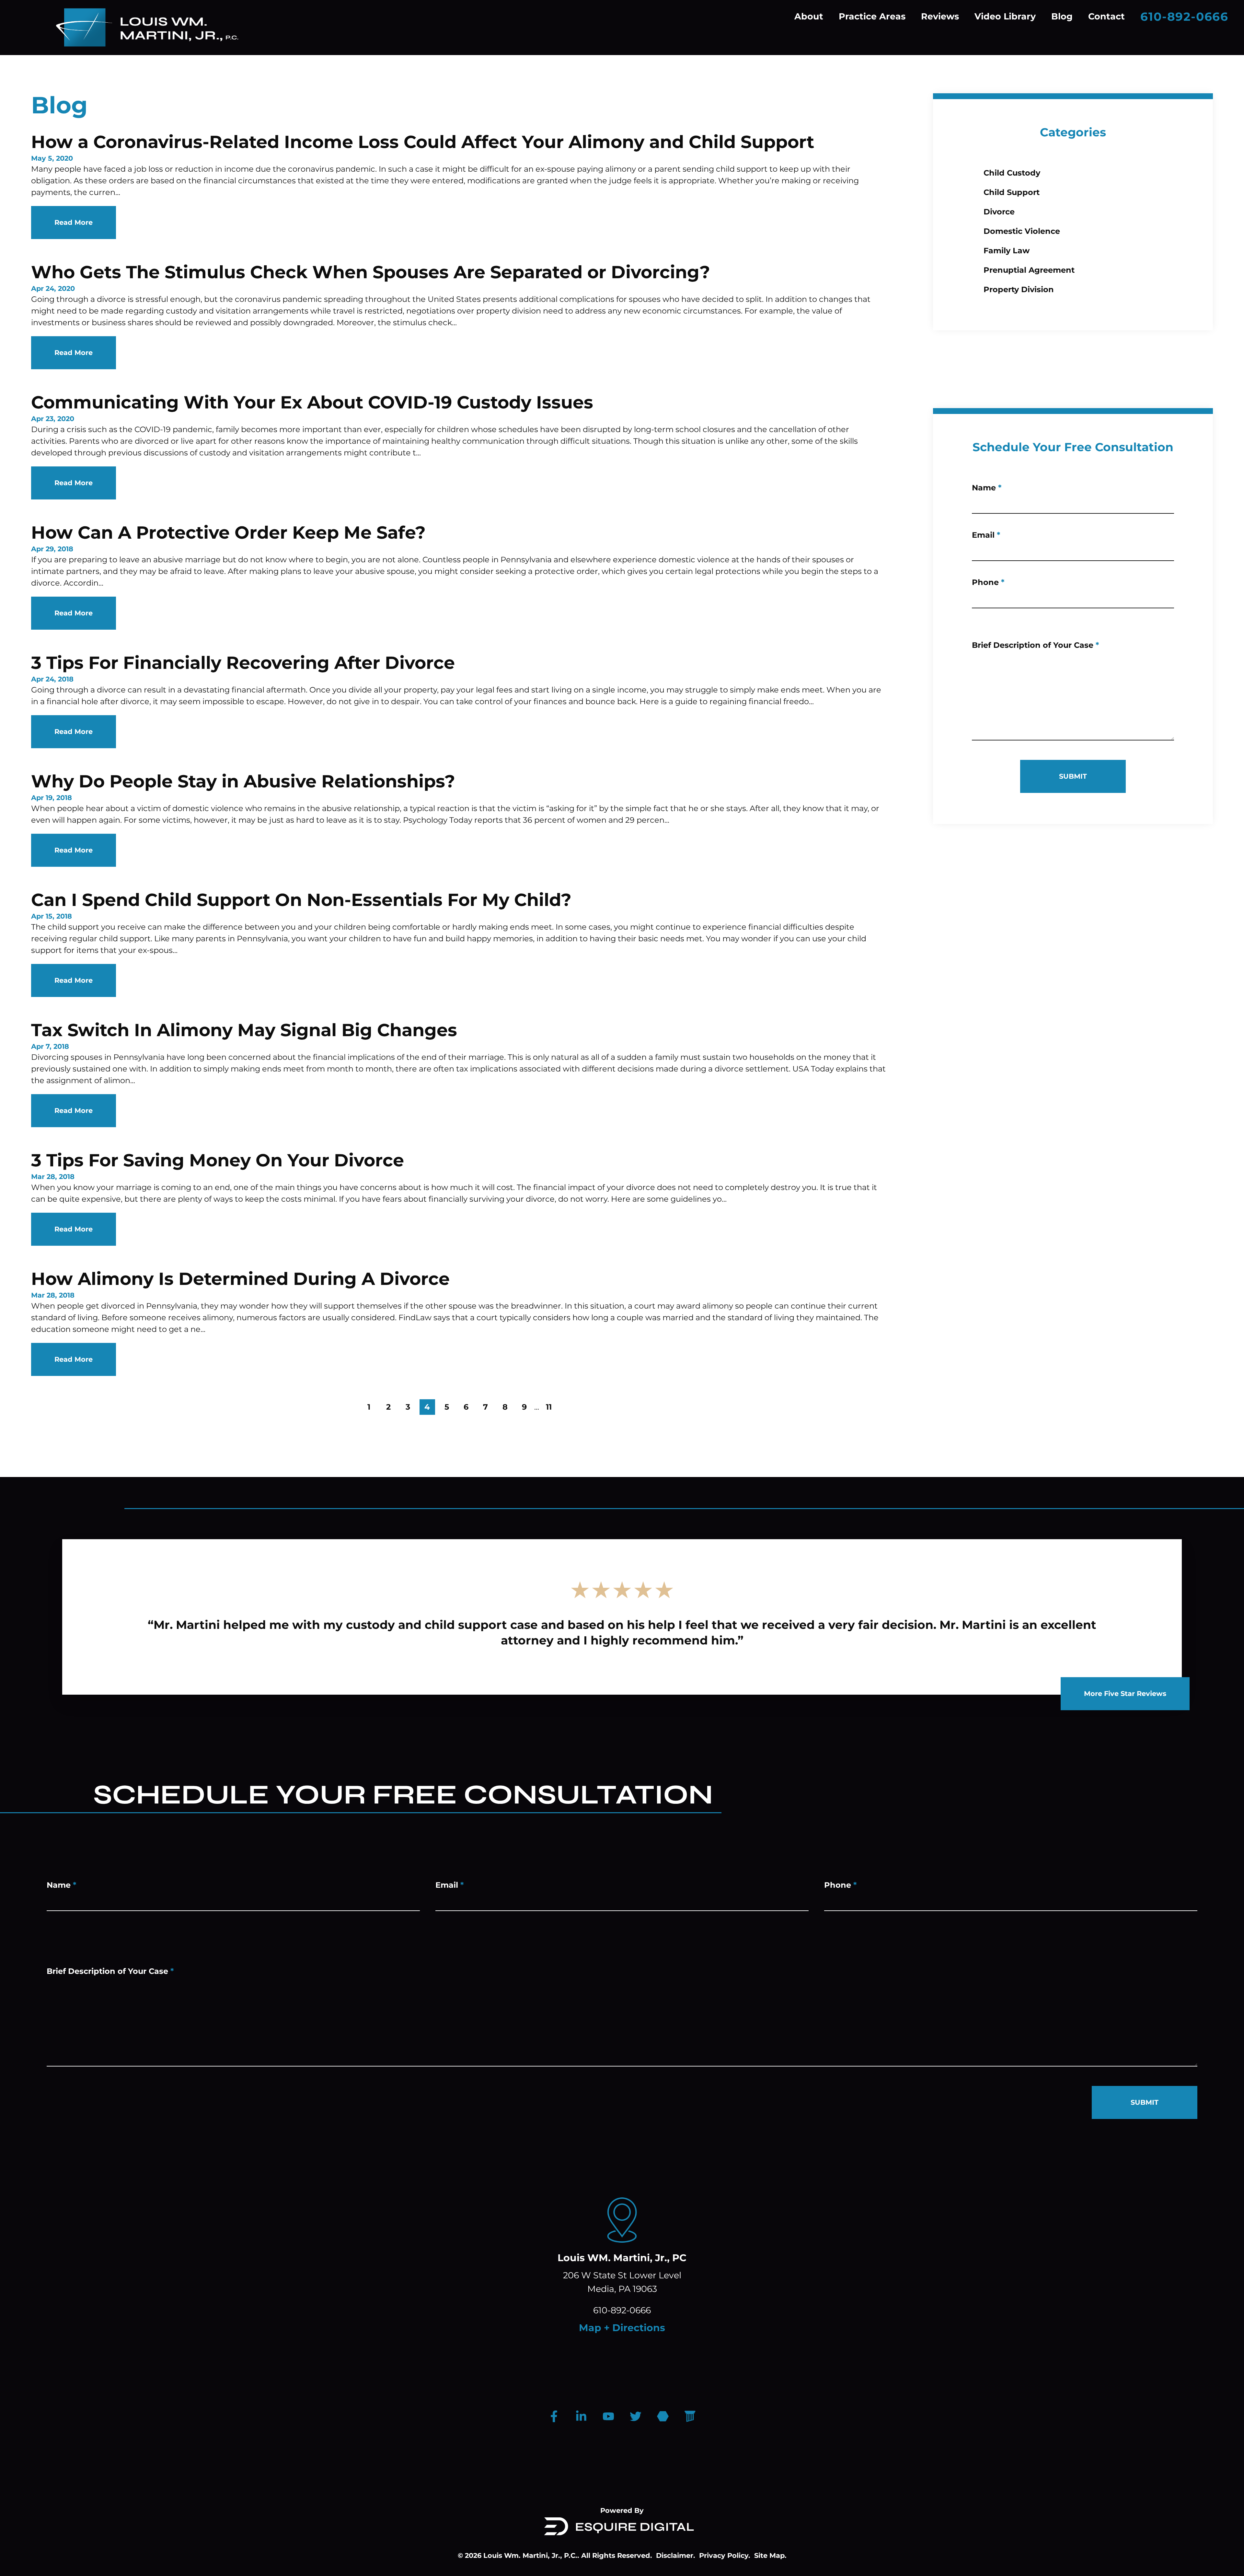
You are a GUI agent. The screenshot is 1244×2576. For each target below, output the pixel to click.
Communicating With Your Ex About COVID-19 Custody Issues (312, 402)
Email (986, 535)
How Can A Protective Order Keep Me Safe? (228, 532)
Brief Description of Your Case (1035, 645)
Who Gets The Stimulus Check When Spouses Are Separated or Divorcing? (371, 272)
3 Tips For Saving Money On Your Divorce (218, 1160)
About (809, 16)
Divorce (999, 212)
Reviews (940, 16)
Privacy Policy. (725, 2555)
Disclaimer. (676, 2555)
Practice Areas (872, 16)
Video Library (1005, 16)
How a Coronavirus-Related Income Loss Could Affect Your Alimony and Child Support (423, 142)
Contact (1106, 16)
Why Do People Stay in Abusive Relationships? (243, 781)
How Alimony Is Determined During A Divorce (240, 1279)
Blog (1062, 16)
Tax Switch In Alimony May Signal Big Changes (244, 1030)
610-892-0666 (1184, 17)
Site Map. (770, 2555)
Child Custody (1012, 173)
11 (549, 1407)
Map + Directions (622, 2328)
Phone (988, 582)
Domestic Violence (1022, 231)
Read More (74, 222)
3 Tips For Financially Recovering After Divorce (243, 663)
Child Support (1012, 192)
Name (987, 488)
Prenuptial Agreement (1029, 270)
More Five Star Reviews (1125, 1694)
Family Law (1007, 251)
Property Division (1019, 289)
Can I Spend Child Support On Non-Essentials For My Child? (301, 900)
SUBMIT (1073, 776)
